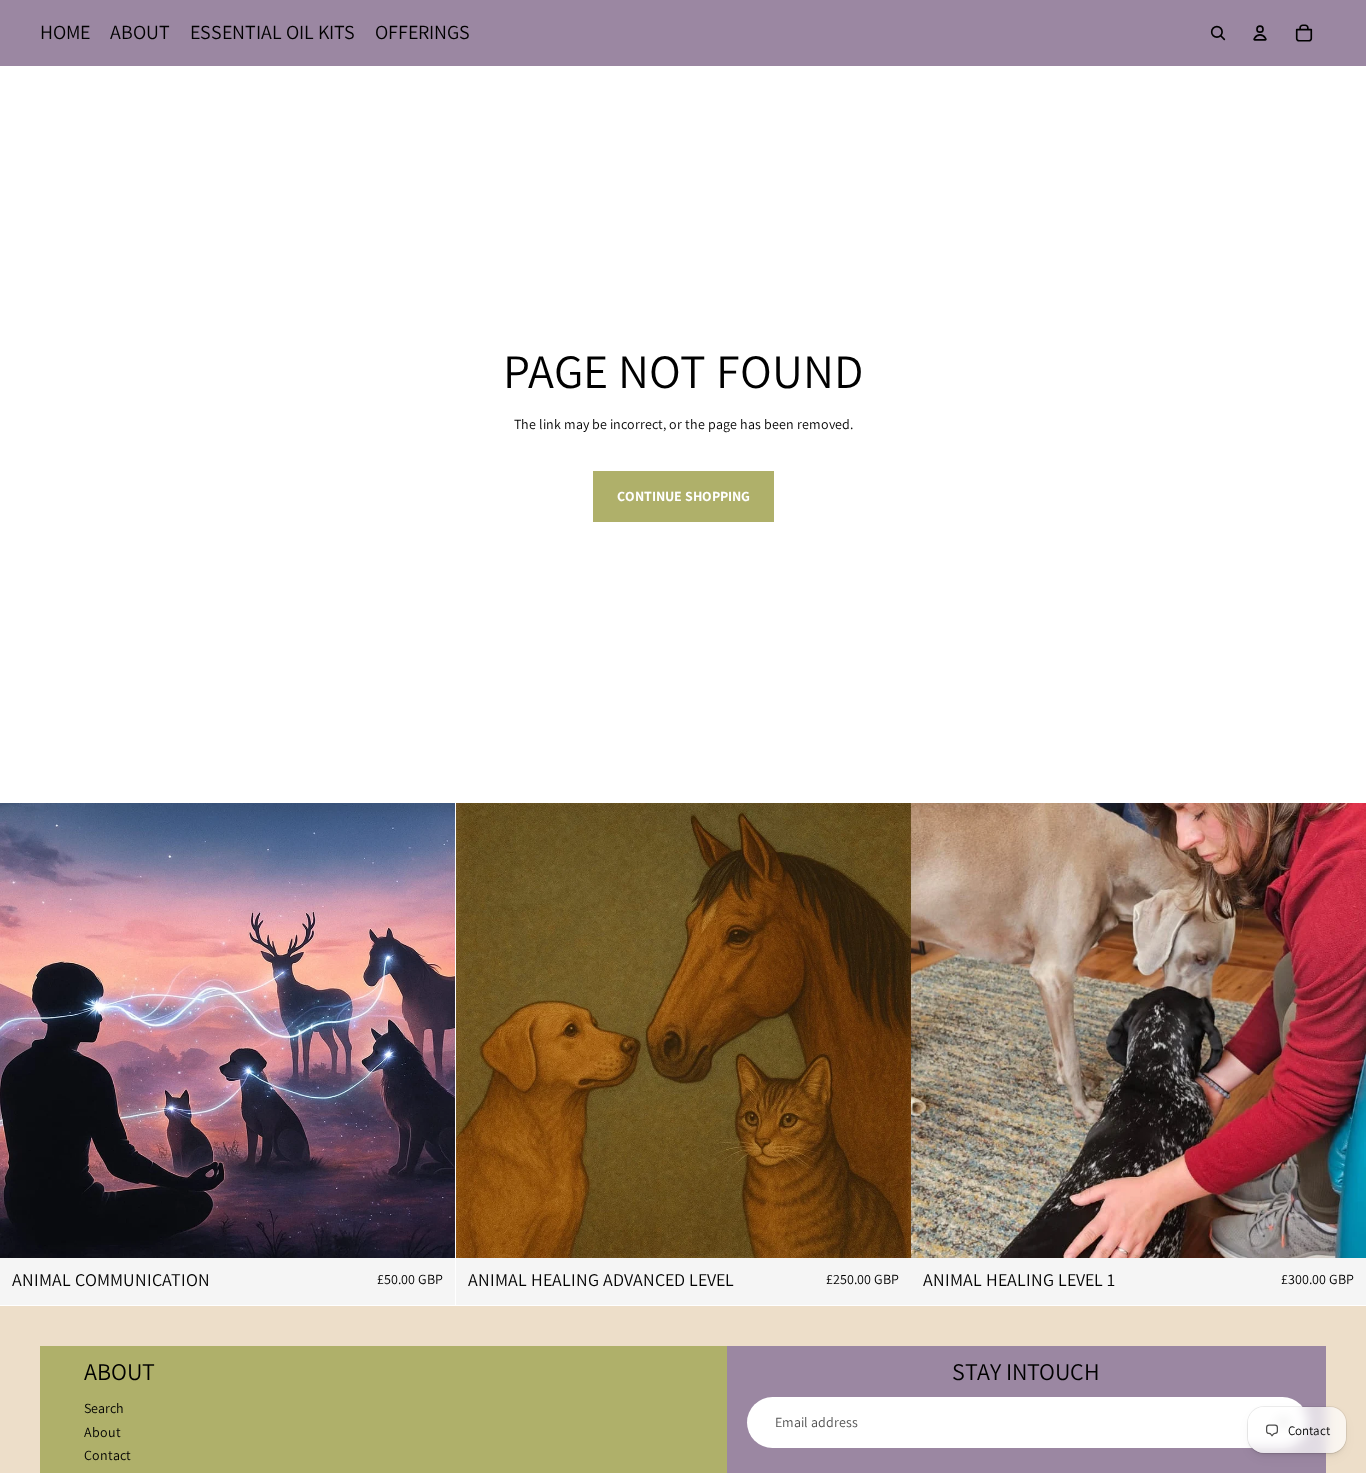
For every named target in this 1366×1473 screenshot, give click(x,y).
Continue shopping (683, 496)
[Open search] (1218, 33)
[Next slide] (880, 1030)
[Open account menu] (1260, 33)
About (102, 1432)
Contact (107, 1455)
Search (104, 1408)
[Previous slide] (486, 1030)
